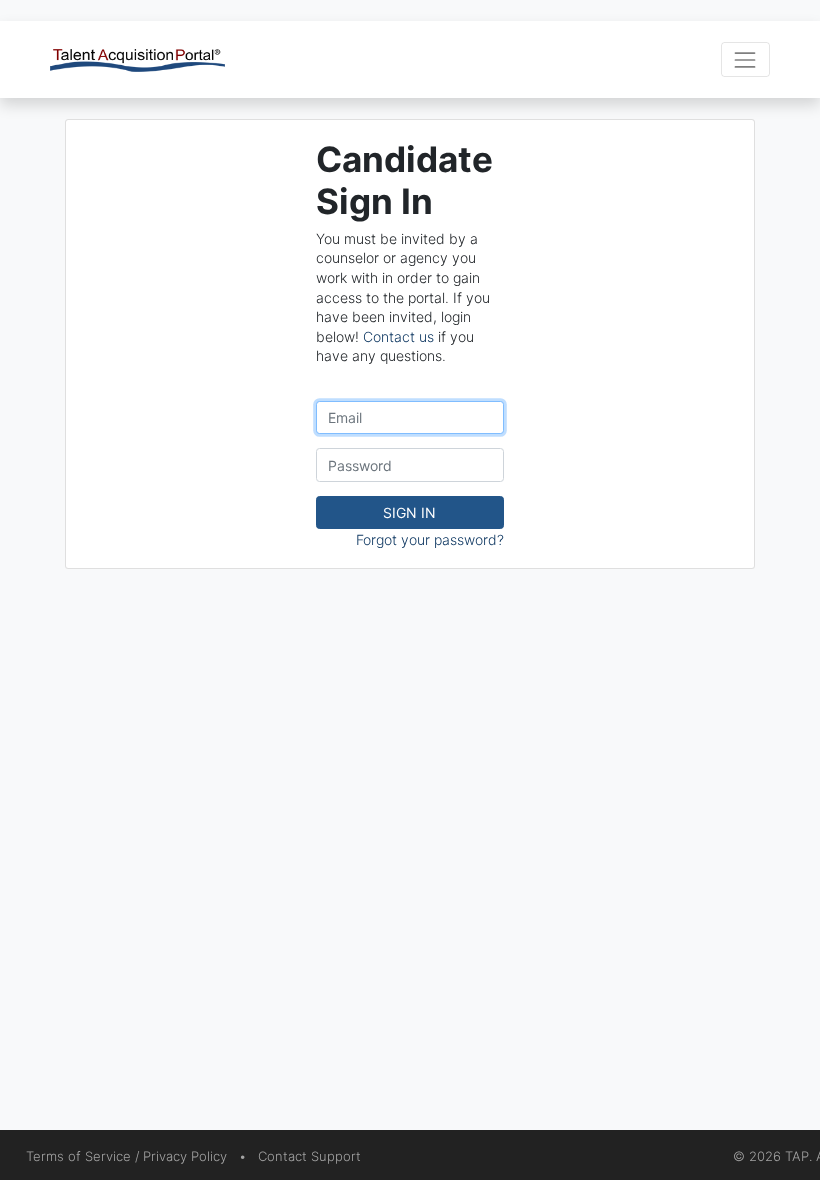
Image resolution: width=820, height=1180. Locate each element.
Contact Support (309, 1156)
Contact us (398, 336)
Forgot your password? (430, 539)
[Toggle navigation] (745, 59)
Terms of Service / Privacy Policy (126, 1156)
